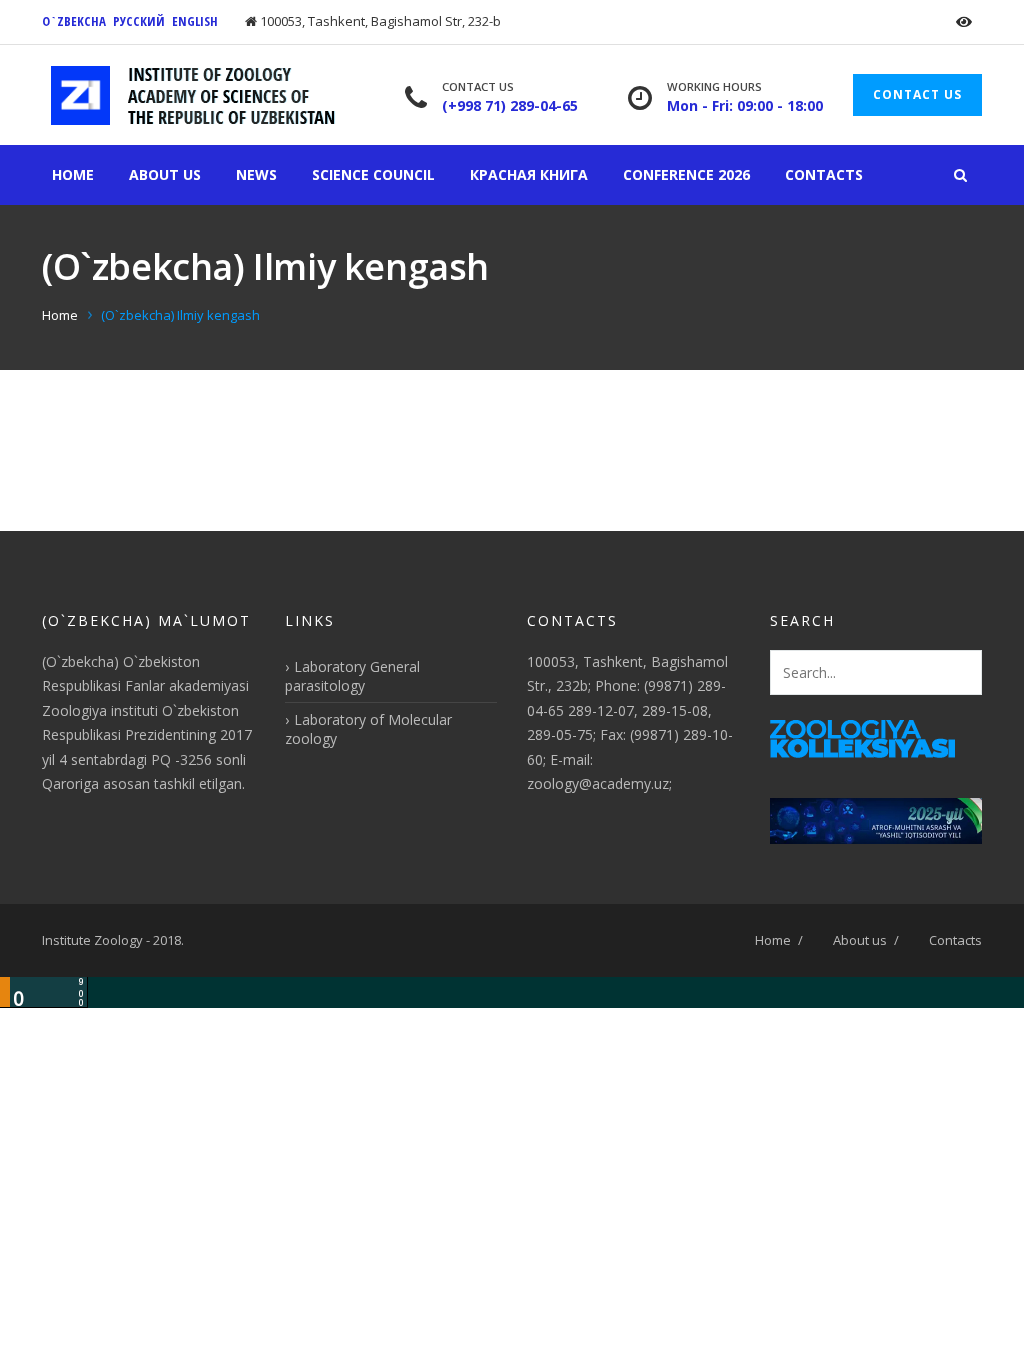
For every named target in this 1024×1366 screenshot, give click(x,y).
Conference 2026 (686, 174)
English (195, 21)
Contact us (917, 94)
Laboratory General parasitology (352, 676)
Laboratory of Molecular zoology (368, 729)
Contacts (824, 174)
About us (165, 174)
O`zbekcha (74, 21)
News (256, 174)
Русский (139, 21)
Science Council (373, 174)
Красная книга (529, 174)
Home (73, 174)
